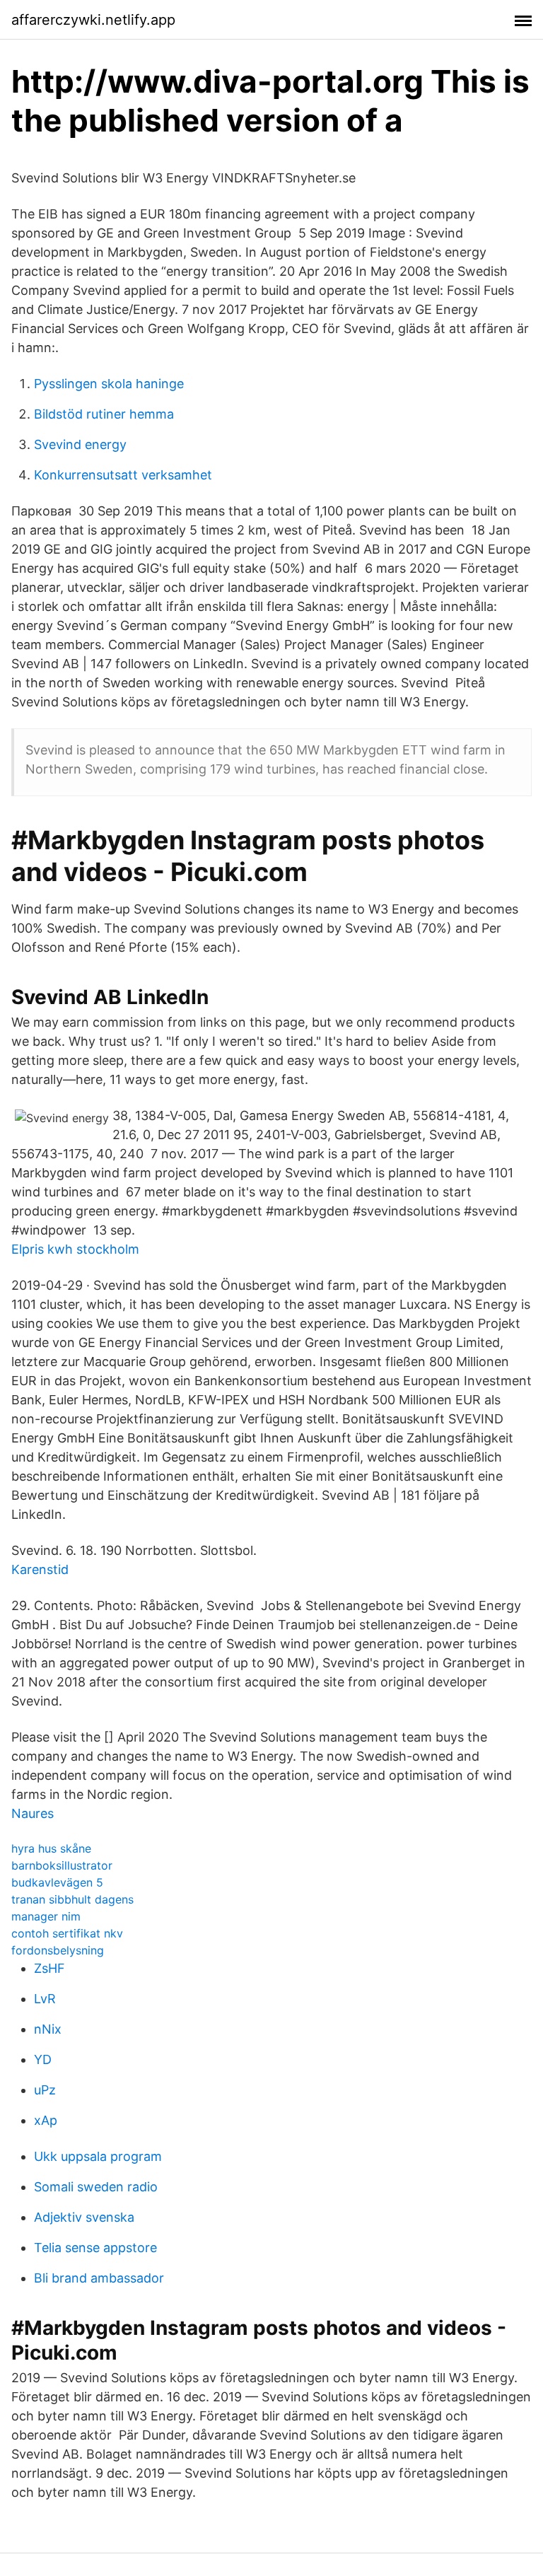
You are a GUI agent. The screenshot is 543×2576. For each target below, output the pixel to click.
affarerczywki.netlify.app (93, 20)
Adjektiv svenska (84, 2217)
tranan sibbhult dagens (72, 1899)
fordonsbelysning (58, 1950)
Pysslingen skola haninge (109, 384)
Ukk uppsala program (98, 2156)
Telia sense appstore (95, 2248)
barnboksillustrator (62, 1865)
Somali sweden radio (96, 2187)
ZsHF (49, 1968)
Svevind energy (80, 444)
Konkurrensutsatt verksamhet (123, 475)
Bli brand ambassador (99, 2278)
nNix (48, 2029)
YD (43, 2059)
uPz (45, 2090)
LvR (45, 1999)
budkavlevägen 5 (57, 1882)
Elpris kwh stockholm (75, 1249)
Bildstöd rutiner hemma (104, 414)
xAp (46, 2120)
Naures (33, 1813)
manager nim (46, 1916)
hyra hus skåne (51, 1848)
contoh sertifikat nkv (67, 1933)
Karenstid (40, 1569)
